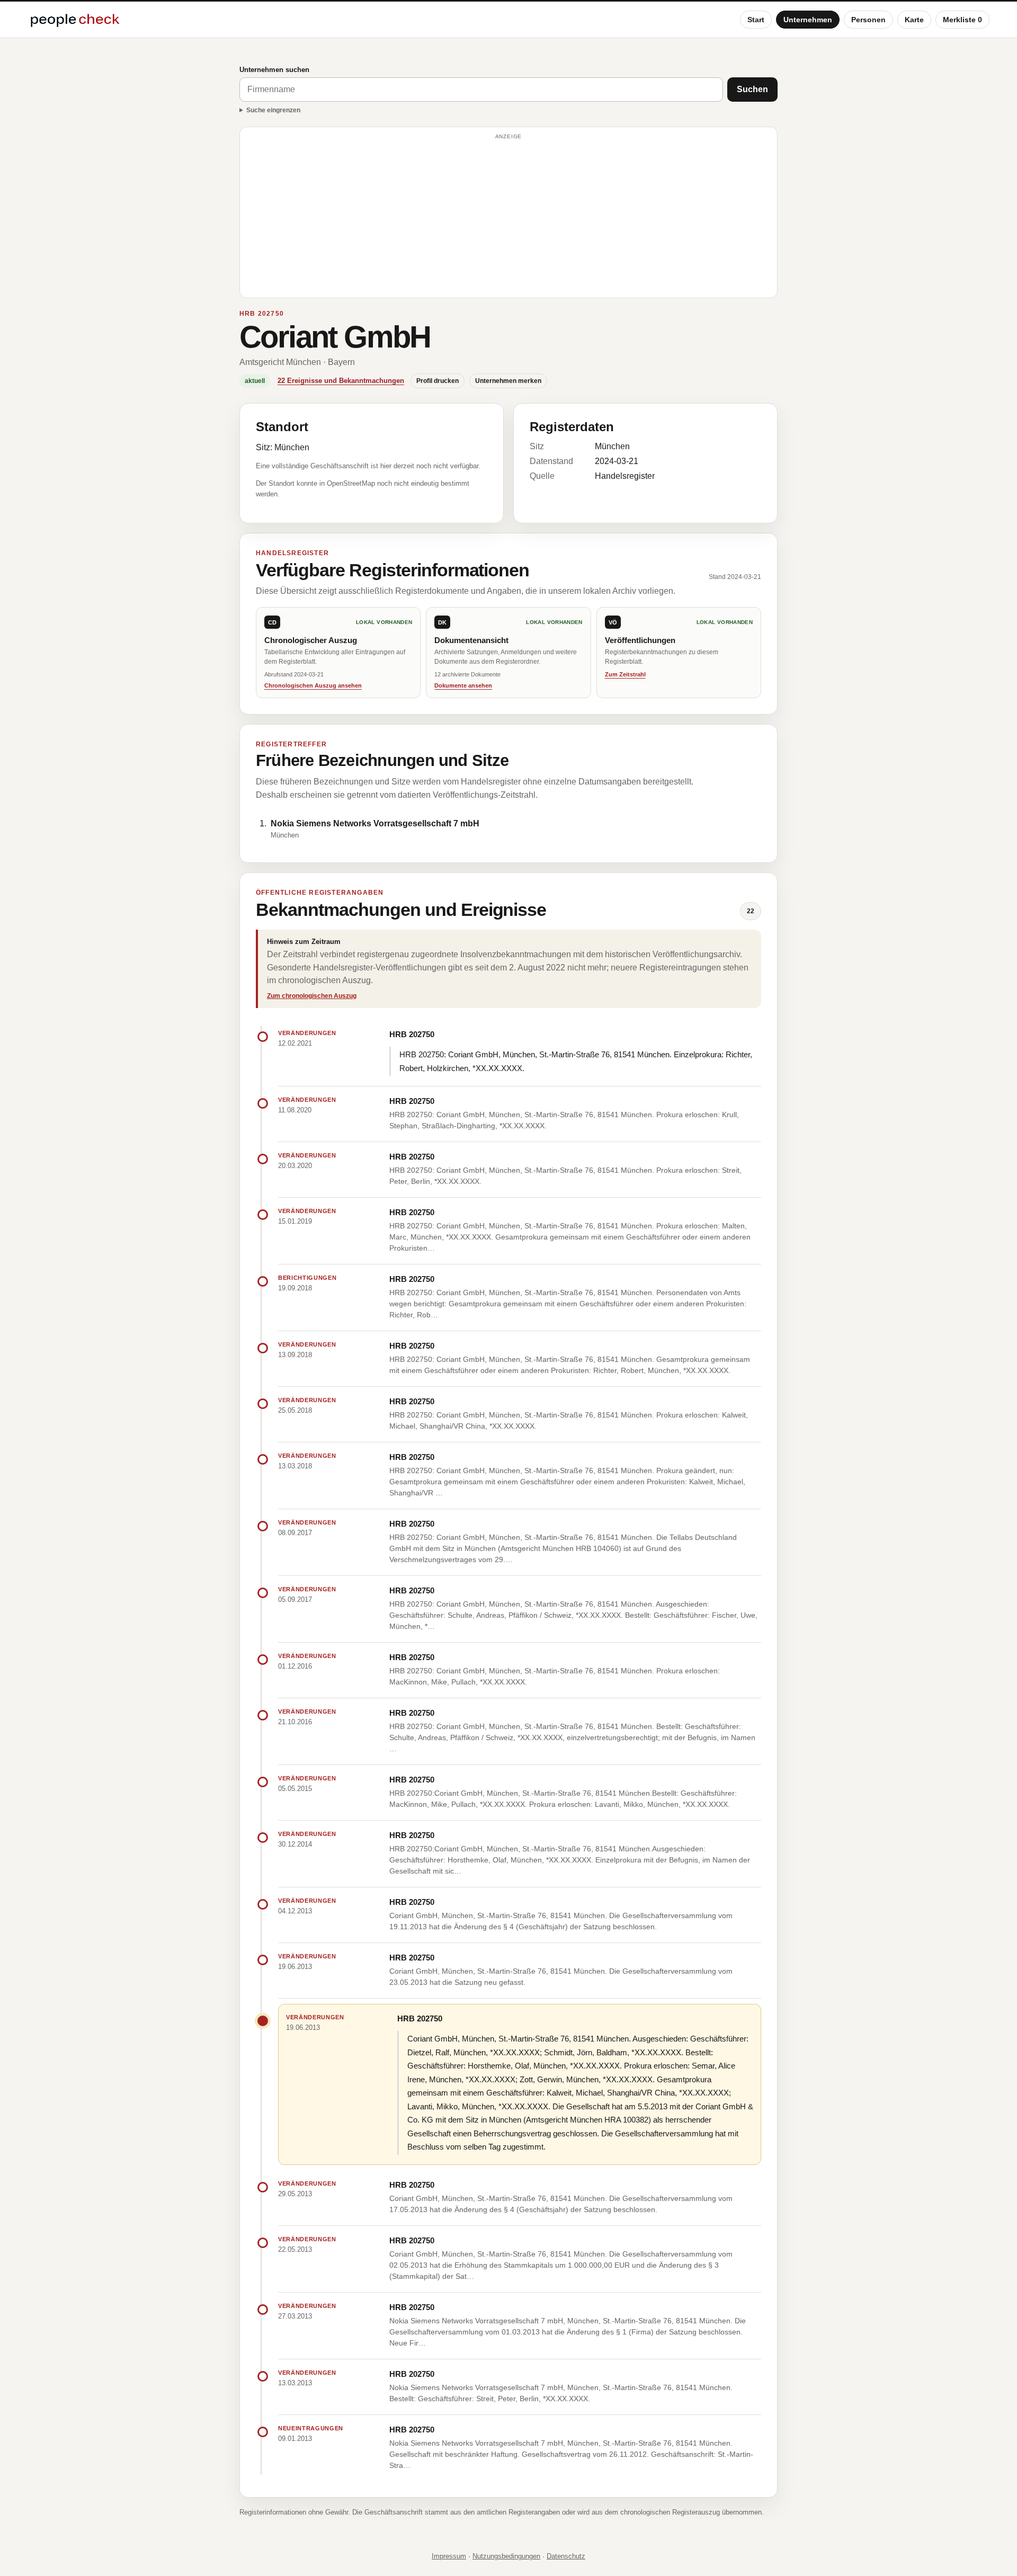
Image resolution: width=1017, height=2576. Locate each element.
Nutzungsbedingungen (506, 2556)
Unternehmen (808, 20)
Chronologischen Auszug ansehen (313, 685)
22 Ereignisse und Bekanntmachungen (341, 381)
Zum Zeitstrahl (625, 674)
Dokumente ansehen (463, 685)
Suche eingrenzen (273, 110)
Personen (868, 20)
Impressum (449, 2556)
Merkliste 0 (962, 20)
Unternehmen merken (508, 381)
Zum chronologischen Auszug (312, 996)
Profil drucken (438, 381)
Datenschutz (566, 2556)
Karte (914, 20)
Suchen (752, 89)
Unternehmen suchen (274, 70)
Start (756, 20)
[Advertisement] (508, 217)
